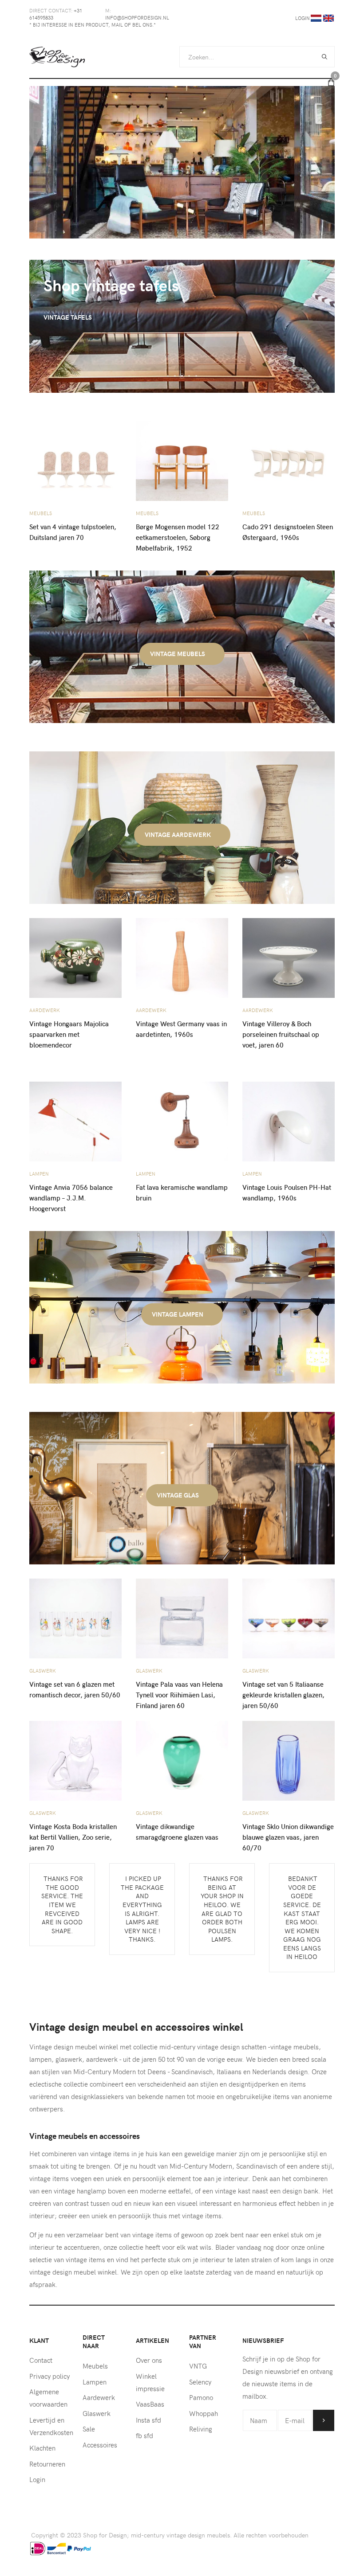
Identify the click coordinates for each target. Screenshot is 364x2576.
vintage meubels (178, 654)
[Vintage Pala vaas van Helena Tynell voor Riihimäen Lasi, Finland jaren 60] (182, 1618)
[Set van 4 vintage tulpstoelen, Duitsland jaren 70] (75, 460)
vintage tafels (68, 317)
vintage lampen (178, 1314)
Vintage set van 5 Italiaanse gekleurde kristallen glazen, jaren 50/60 (283, 1695)
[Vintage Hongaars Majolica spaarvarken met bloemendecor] (75, 957)
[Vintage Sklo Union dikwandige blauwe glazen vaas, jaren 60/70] (289, 1760)
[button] (168, 376)
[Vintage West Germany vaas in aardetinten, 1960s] (182, 957)
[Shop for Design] (57, 57)
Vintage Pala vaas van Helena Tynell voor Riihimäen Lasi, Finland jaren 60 (179, 1695)
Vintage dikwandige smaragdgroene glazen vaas (177, 1832)
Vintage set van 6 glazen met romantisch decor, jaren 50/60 (75, 1689)
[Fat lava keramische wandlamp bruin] (182, 1121)
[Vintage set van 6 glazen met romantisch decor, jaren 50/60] (75, 1618)
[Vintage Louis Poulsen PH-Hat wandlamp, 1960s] (289, 1121)
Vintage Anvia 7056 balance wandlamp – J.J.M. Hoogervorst (71, 1198)
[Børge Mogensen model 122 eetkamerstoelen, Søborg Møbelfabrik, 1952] (182, 460)
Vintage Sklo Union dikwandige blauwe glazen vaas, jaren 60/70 (288, 1837)
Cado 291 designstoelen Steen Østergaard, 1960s (288, 532)
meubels (41, 513)
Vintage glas (178, 1495)
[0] (331, 82)
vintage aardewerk (178, 835)
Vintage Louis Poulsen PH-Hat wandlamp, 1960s (287, 1192)
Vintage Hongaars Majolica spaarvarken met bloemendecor (69, 1034)
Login (303, 18)
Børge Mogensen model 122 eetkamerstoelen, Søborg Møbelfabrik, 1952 (178, 537)
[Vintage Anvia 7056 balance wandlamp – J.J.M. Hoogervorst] (75, 1121)
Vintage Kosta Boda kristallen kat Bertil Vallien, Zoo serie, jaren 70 (73, 1837)
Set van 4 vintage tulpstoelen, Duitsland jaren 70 (73, 532)
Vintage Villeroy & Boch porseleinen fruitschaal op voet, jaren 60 (281, 1034)
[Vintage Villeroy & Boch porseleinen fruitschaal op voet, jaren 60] (289, 957)
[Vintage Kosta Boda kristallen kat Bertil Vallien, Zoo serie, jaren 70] (75, 1760)
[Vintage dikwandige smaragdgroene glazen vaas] (182, 1760)
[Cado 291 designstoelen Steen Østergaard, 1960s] (289, 460)
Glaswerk (43, 1671)
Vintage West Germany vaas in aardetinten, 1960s (181, 1029)
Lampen (39, 1174)
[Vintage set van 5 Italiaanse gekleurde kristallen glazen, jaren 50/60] (289, 1618)
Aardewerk (45, 1010)
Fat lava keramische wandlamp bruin (182, 1192)
